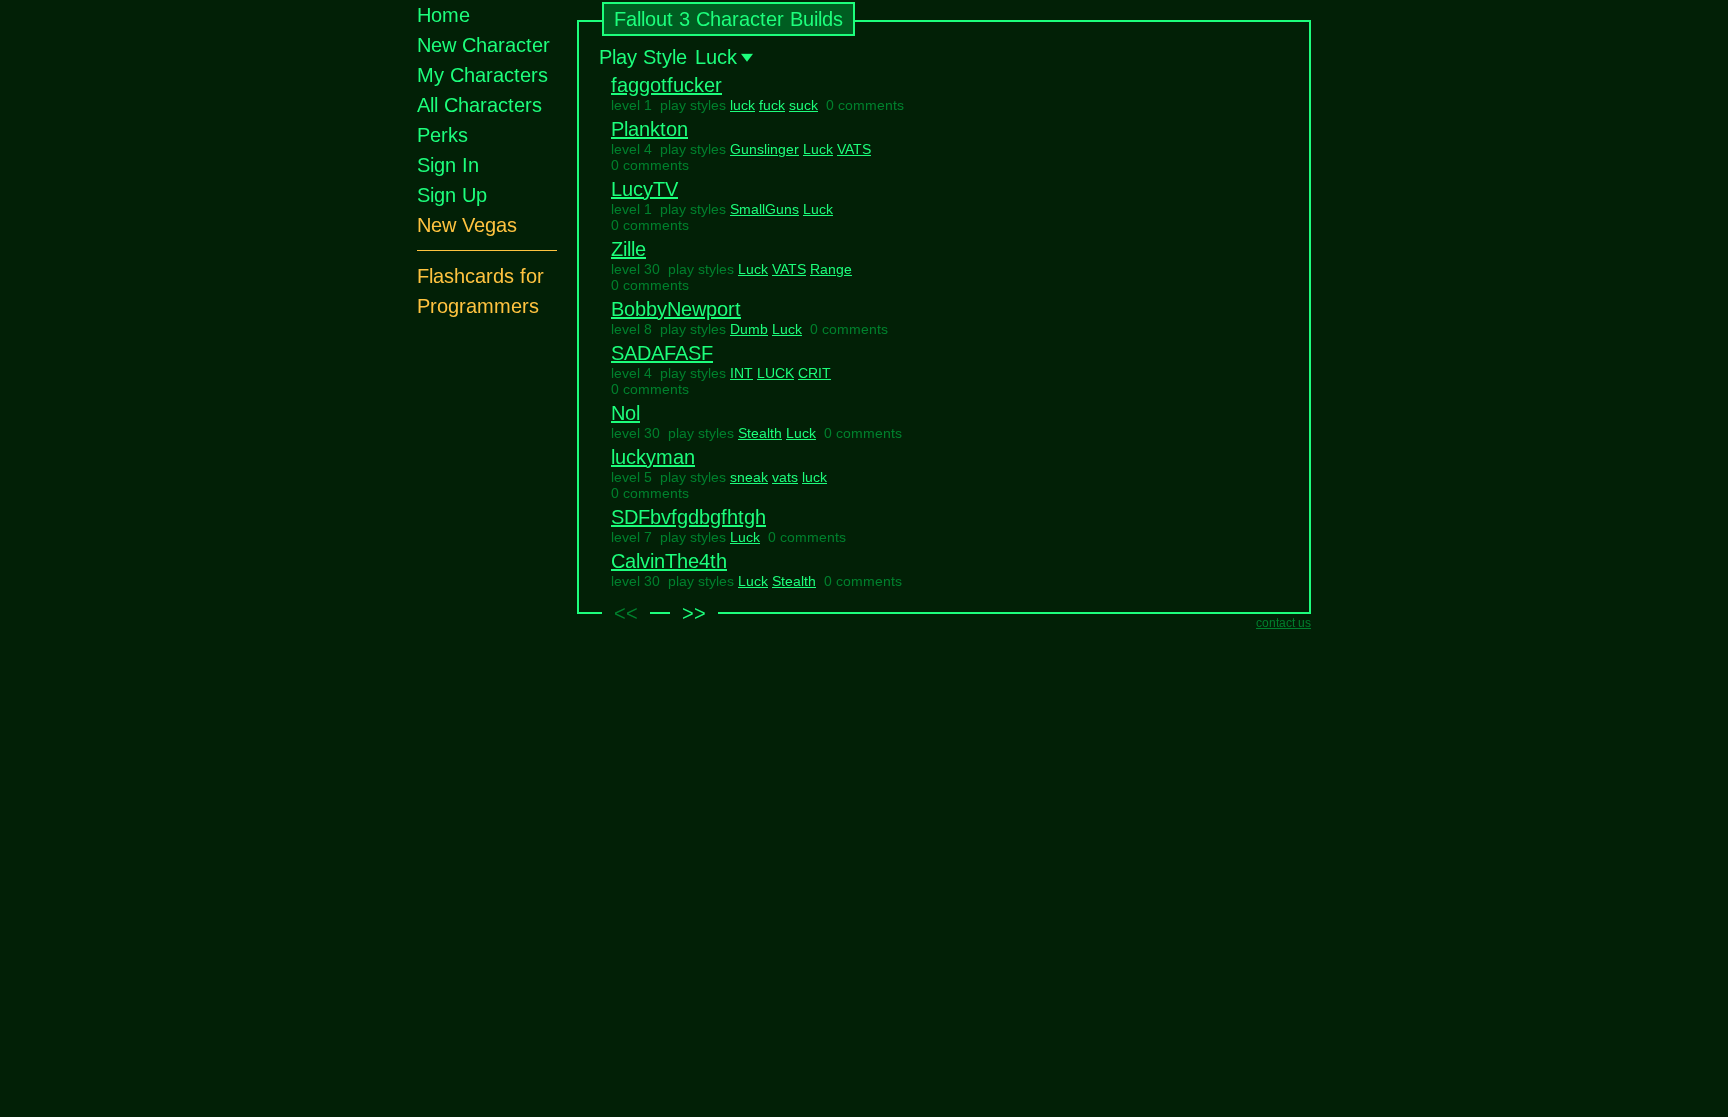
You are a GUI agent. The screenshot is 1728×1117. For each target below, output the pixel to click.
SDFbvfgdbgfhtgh (688, 517)
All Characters (479, 105)
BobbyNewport (676, 309)
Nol (625, 413)
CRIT (814, 373)
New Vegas (467, 225)
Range (831, 269)
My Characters (482, 75)
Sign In (448, 165)
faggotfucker (666, 85)
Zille (628, 249)
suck (803, 105)
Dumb (749, 329)
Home (443, 15)
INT (741, 373)
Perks (442, 135)
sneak (749, 477)
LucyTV (644, 189)
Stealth (760, 433)
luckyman (653, 457)
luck (742, 105)
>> (694, 613)
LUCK (775, 373)
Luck (818, 149)
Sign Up (452, 195)
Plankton (649, 129)
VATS (854, 149)
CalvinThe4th (669, 561)
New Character (483, 45)
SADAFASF (662, 353)
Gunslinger (764, 149)
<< (626, 613)
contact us (1283, 623)
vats (785, 477)
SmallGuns (764, 209)
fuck (772, 105)
